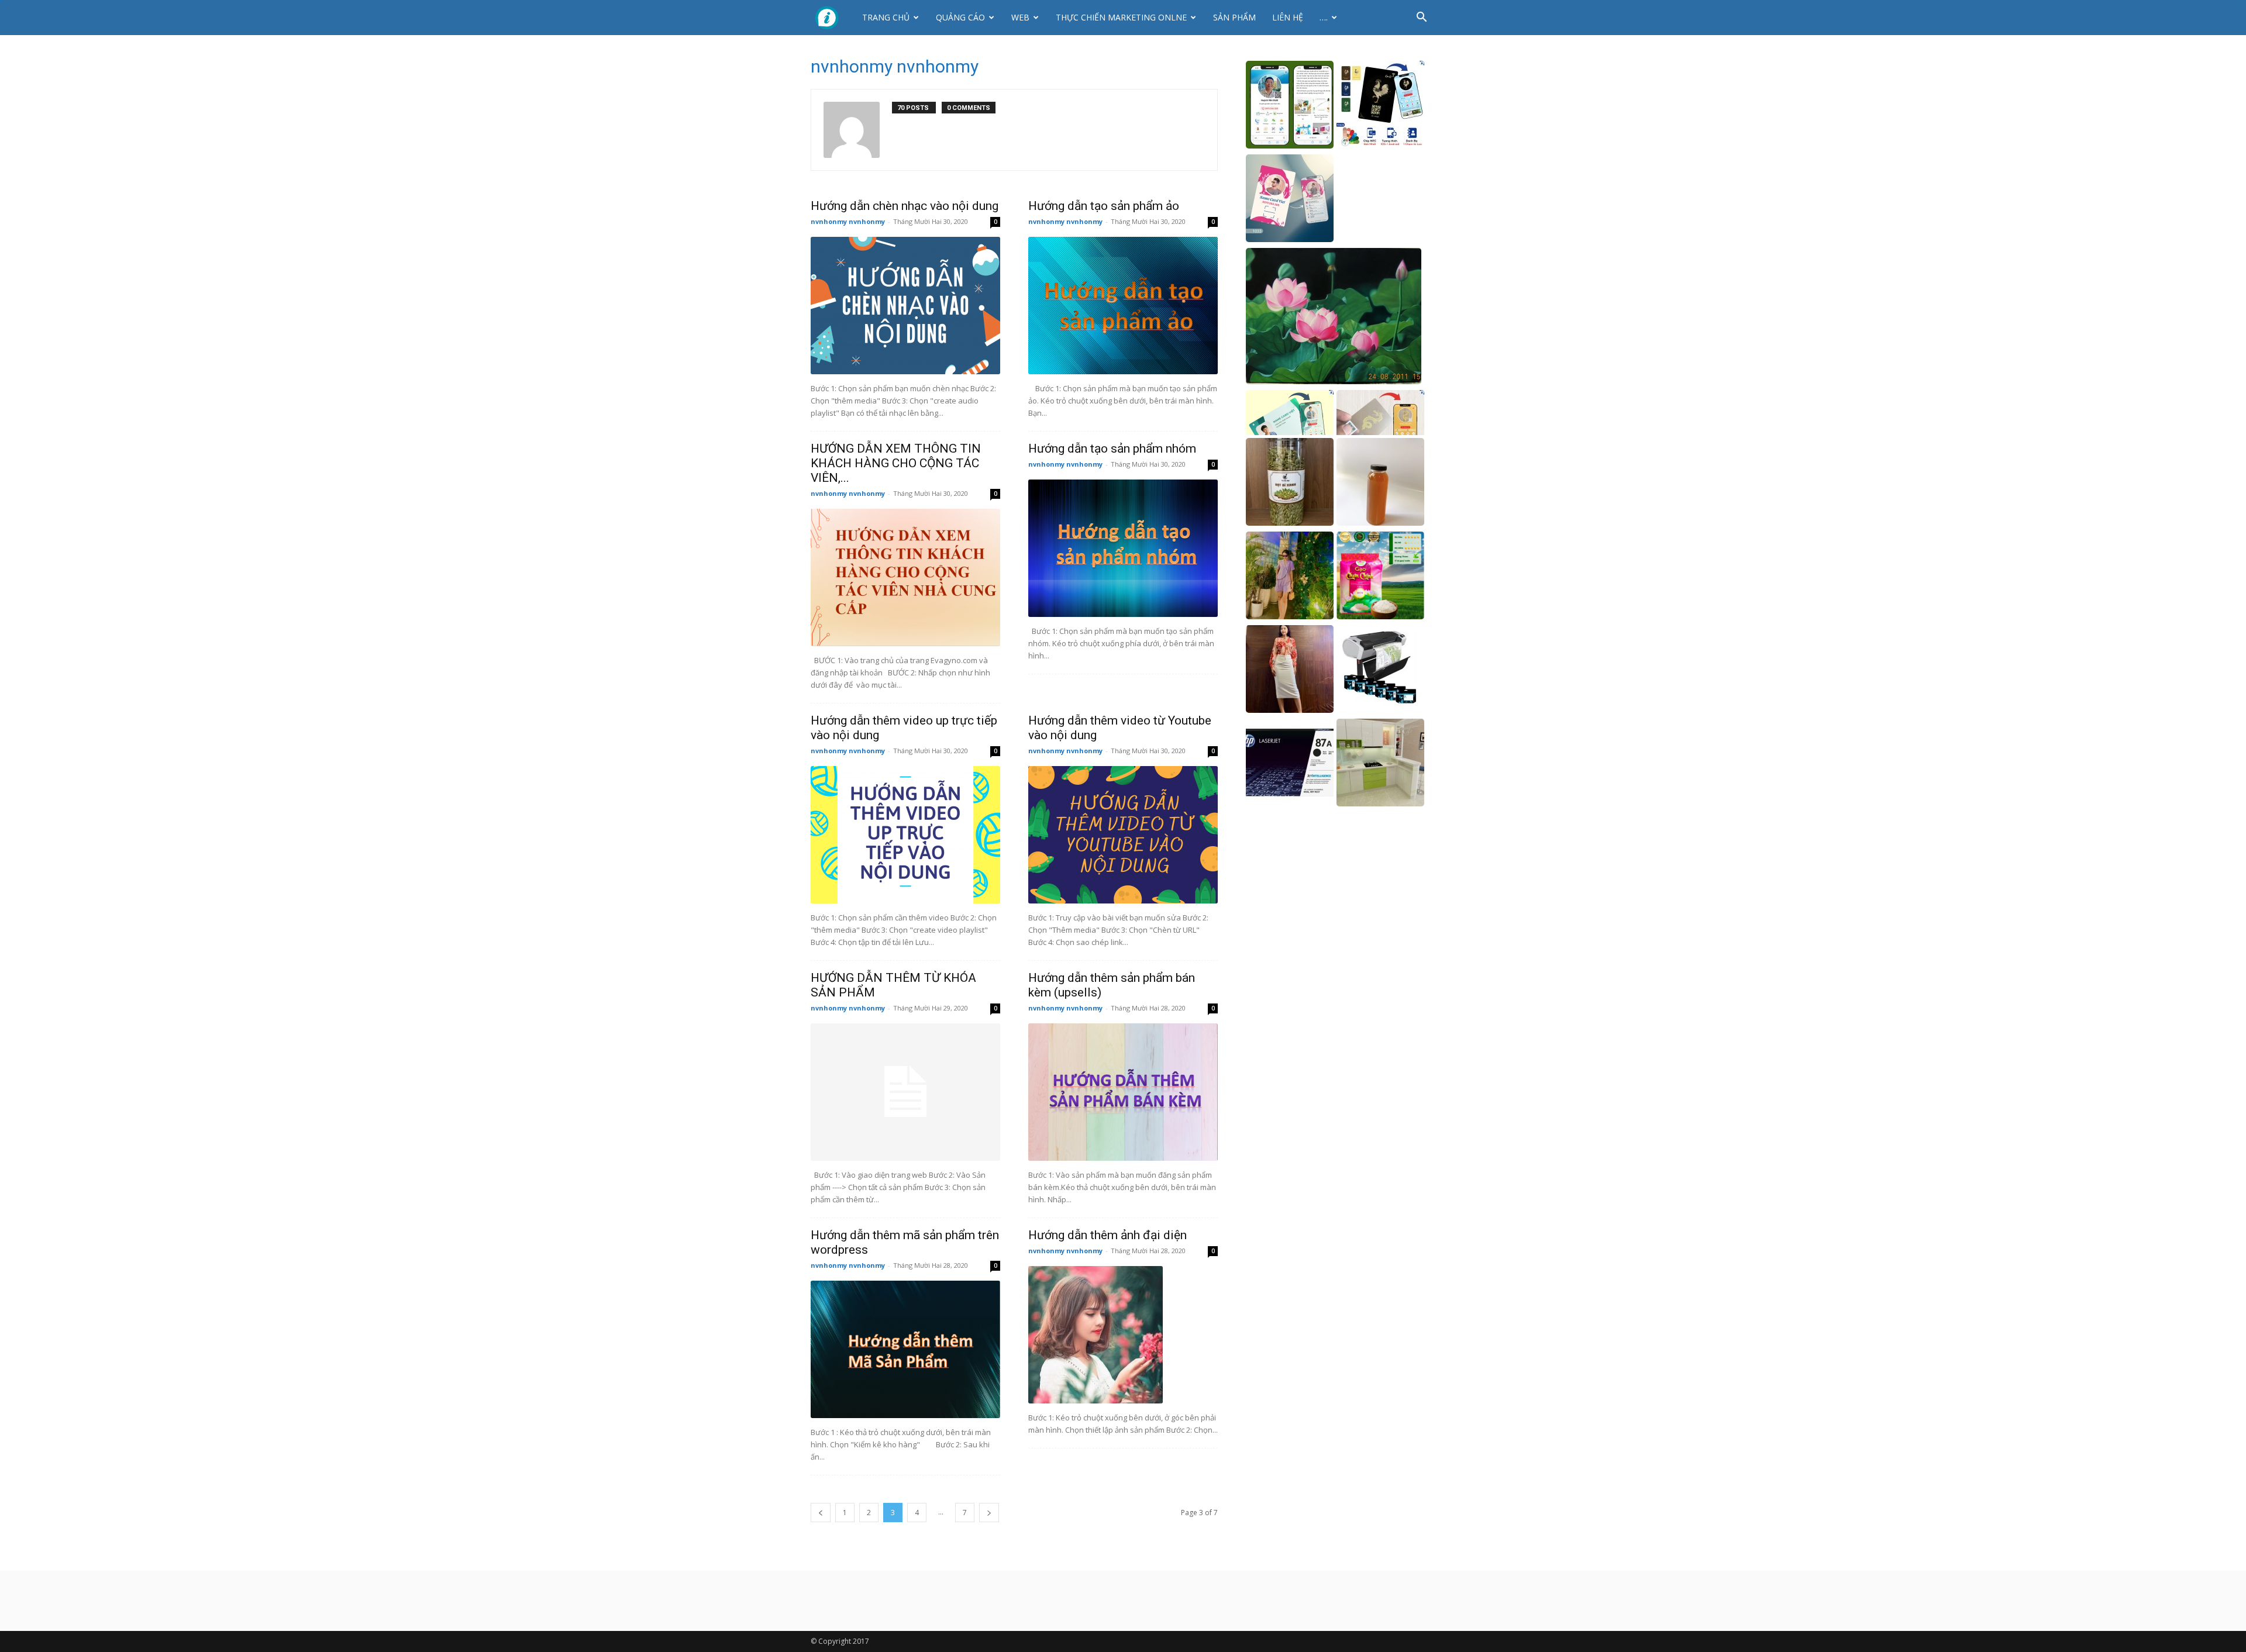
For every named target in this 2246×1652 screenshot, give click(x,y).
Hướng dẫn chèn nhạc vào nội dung (905, 206)
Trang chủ (886, 17)
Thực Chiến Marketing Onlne (1121, 17)
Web (1020, 17)
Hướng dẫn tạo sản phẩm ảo (1104, 206)
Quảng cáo (960, 17)
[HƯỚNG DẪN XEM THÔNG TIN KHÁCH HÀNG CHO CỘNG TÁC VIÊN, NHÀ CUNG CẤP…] (905, 577)
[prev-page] (821, 1513)
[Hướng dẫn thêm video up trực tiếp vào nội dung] (905, 835)
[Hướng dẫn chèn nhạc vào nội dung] (905, 306)
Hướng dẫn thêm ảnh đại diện (1108, 1235)
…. (1324, 17)
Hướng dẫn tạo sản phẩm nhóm (1112, 449)
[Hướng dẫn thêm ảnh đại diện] (1123, 1335)
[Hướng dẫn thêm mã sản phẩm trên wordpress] (905, 1349)
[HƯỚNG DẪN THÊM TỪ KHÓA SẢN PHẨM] (905, 1092)
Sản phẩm (1234, 17)
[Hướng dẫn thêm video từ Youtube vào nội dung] (1123, 835)
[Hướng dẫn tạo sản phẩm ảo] (1123, 306)
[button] (1421, 18)
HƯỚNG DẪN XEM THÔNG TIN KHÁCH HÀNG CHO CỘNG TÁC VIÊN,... (896, 463)
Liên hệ (1288, 17)
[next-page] (989, 1513)
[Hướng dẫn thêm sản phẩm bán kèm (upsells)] (1123, 1092)
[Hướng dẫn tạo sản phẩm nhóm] (1123, 548)
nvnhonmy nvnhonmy (848, 221)
